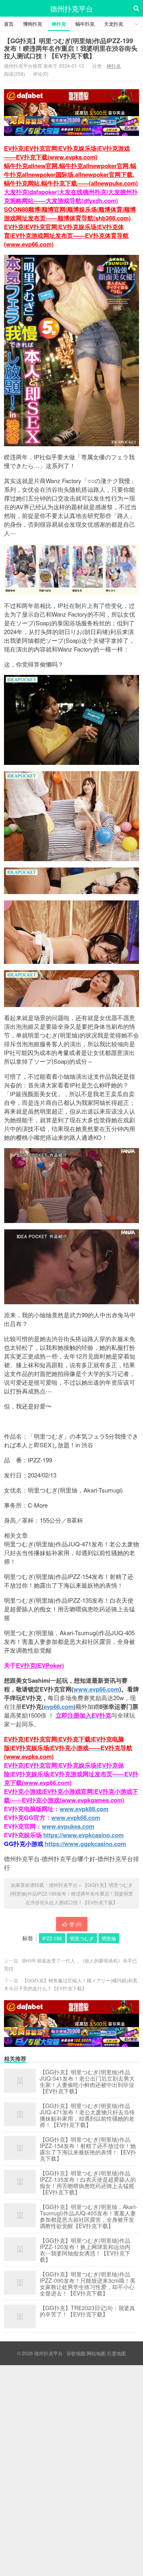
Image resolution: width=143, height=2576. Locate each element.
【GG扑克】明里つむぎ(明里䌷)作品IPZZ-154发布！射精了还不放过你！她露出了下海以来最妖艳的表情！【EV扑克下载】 (88, 2149)
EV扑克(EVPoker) (40, 1665)
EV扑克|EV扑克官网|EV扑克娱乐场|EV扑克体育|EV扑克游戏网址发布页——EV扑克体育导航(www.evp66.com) (66, 235)
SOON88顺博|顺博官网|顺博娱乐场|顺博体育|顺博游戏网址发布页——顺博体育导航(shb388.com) (70, 214)
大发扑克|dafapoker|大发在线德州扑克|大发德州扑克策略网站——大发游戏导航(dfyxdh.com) (71, 196)
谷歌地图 (76, 2353)
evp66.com (59, 1707)
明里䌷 (109, 1938)
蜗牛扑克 (85, 24)
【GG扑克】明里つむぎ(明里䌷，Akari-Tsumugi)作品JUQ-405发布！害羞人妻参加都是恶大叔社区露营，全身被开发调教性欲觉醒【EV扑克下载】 (89, 2216)
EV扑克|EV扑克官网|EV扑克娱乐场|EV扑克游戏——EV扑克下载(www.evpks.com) (67, 153)
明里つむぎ (82, 1938)
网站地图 (96, 2353)
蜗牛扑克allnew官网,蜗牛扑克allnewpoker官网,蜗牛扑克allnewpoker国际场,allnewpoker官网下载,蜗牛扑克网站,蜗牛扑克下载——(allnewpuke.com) (71, 174)
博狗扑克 (33, 24)
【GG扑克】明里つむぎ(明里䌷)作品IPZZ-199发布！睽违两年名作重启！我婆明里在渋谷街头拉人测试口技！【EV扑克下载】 (71, 48)
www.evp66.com (96, 1689)
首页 (9, 24)
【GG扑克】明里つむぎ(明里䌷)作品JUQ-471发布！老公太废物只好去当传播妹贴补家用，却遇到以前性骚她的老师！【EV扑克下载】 (87, 2115)
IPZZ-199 (52, 1938)
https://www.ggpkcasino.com (85, 1844)
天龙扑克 (114, 24)
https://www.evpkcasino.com (83, 1835)
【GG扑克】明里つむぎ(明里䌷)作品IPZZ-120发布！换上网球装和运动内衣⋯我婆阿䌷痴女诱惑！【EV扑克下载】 (85, 2250)
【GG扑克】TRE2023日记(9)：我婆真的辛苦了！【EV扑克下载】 (87, 2311)
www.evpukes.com (68, 1826)
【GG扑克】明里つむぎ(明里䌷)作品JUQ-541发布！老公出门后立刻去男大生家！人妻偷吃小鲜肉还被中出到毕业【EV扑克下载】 (87, 2081)
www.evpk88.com (84, 1809)
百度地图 (116, 2353)
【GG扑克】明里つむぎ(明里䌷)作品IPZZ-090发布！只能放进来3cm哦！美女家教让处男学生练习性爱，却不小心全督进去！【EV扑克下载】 (88, 2284)
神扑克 (59, 24)
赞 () (75, 1924)
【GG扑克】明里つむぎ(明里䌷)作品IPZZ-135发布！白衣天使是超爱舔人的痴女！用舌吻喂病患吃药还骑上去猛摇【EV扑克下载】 (88, 2182)
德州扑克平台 (71, 8)
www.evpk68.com (76, 1817)
